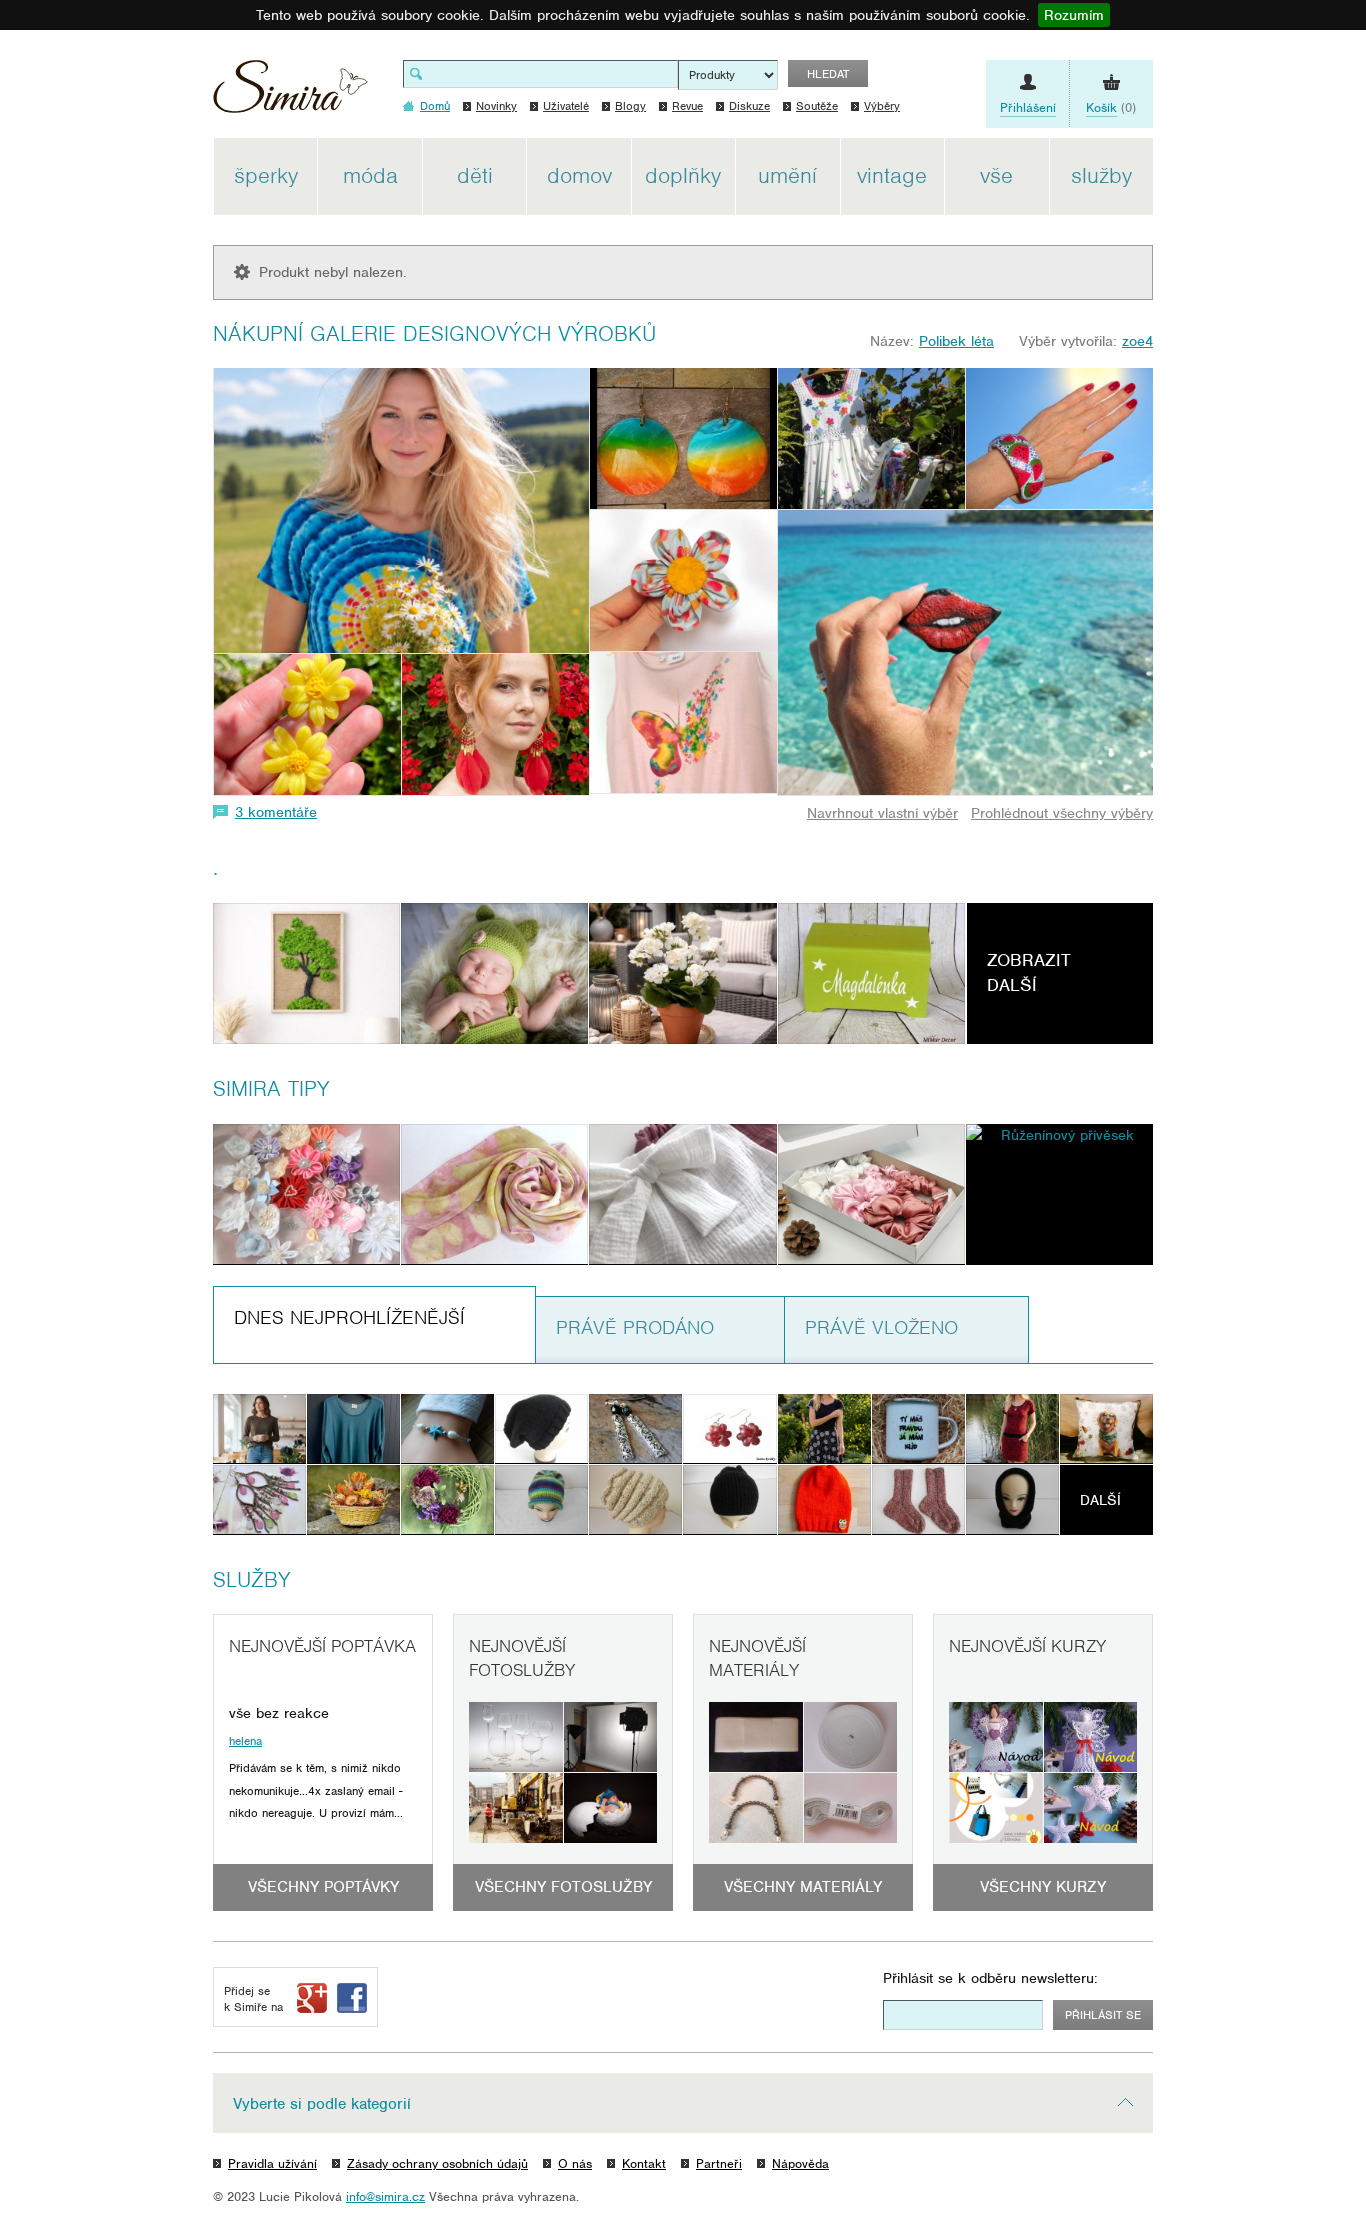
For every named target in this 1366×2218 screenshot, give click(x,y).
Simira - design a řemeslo (290, 93)
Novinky (496, 106)
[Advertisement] (1248, 438)
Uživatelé (566, 106)
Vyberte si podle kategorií (322, 2104)
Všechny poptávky (323, 1887)
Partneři (719, 2163)
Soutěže (817, 106)
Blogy (630, 106)
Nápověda (800, 2163)
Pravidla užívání (272, 2163)
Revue (687, 106)
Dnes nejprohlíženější (349, 1317)
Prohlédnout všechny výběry (1062, 813)
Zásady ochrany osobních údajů (437, 2163)
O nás (575, 2163)
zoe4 (1137, 341)
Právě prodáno (635, 1327)
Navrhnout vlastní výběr (882, 813)
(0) (1111, 107)
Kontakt (644, 2163)
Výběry (882, 106)
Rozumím (1074, 15)
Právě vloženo (881, 1327)
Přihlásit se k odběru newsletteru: (990, 1978)
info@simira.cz (385, 2196)
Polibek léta (956, 341)
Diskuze (749, 106)
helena (245, 1741)
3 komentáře (276, 812)
